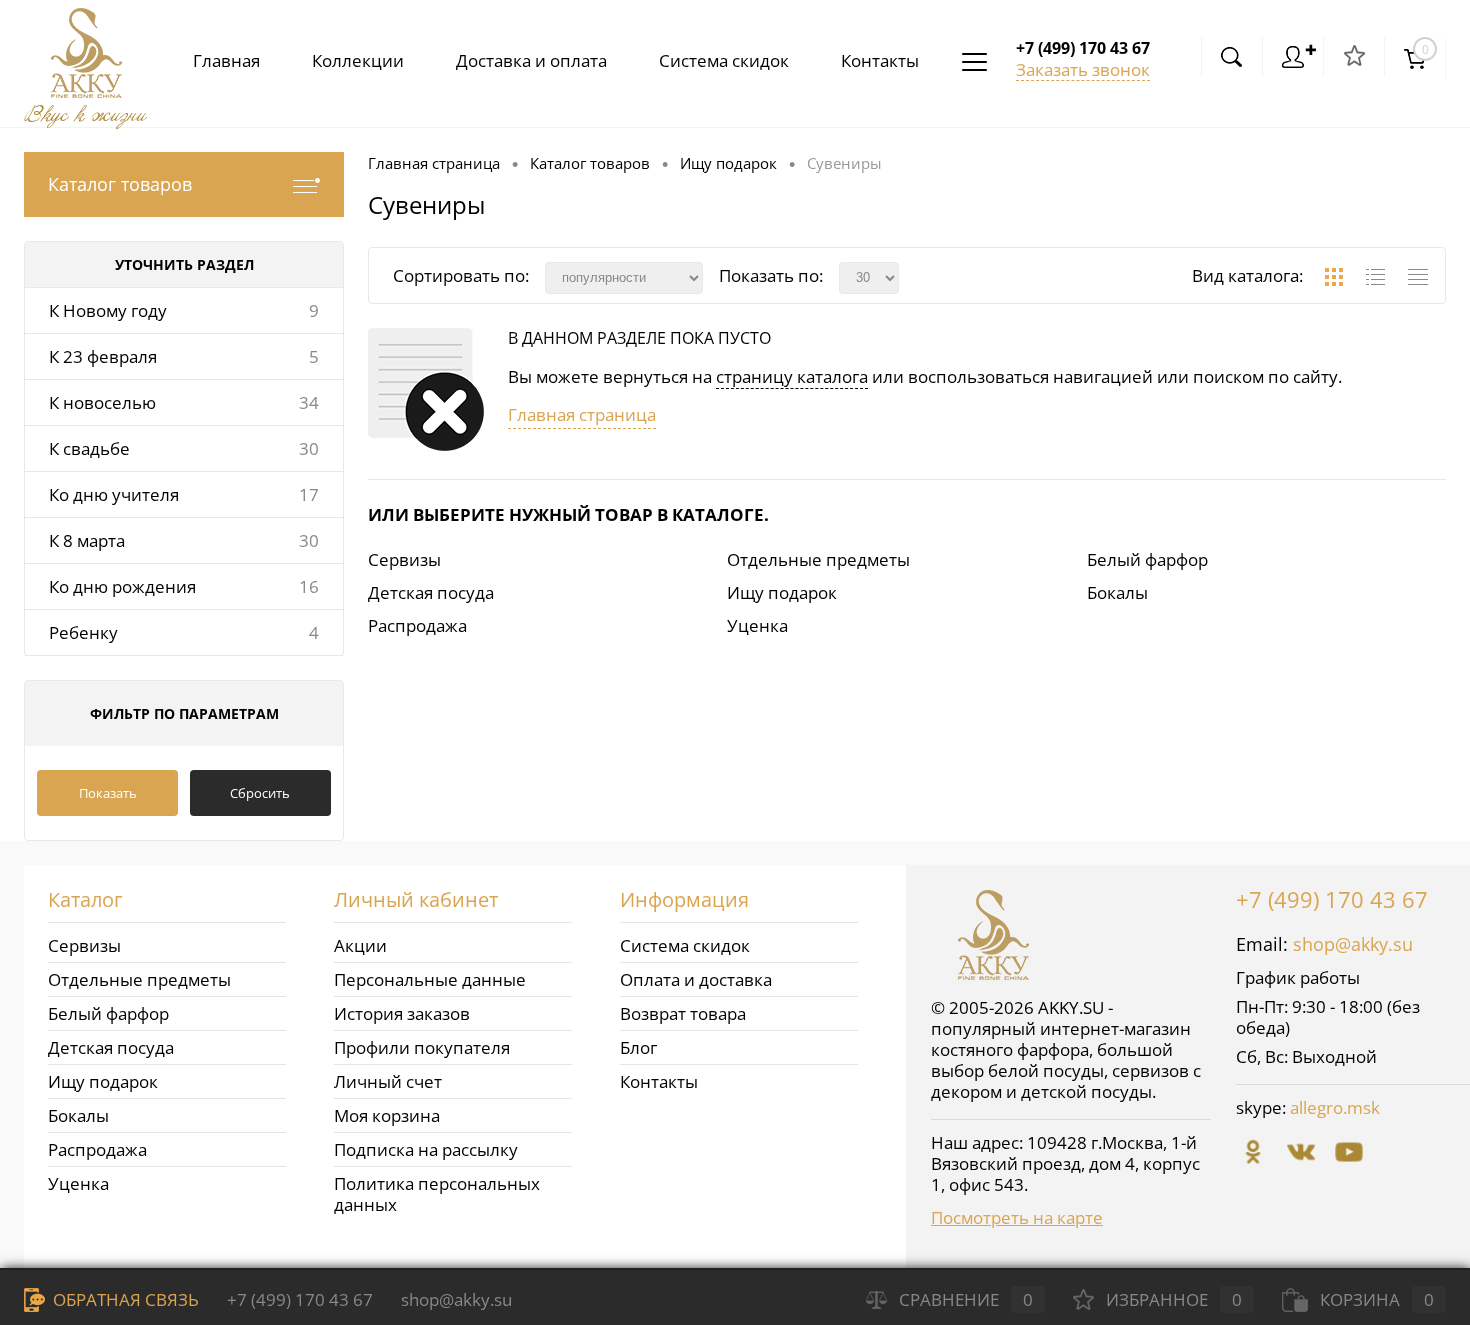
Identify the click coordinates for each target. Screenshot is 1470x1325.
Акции (360, 945)
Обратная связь (124, 1299)
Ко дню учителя (114, 494)
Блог (638, 1047)
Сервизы (404, 559)
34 (309, 402)
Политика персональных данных (437, 1194)
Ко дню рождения (122, 586)
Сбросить (260, 793)
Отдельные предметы (818, 559)
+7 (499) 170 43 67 (1332, 899)
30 (309, 448)
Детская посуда (431, 592)
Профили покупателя (422, 1047)
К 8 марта (87, 540)
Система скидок (724, 60)
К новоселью (102, 402)
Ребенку (83, 632)
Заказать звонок (1083, 69)
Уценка (757, 625)
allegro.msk (1335, 1107)
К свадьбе (89, 448)
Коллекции (358, 60)
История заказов (402, 1013)
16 (309, 586)
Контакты (880, 60)
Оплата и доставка (696, 979)
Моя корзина (387, 1115)
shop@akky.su (1353, 944)
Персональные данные (430, 979)
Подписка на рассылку (426, 1149)
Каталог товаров (120, 184)
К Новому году (108, 310)
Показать (108, 793)
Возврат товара (683, 1013)
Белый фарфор (1147, 559)
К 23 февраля (103, 356)
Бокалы (1117, 592)
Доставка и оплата (531, 60)
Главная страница (582, 414)
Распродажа (417, 625)
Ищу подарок (782, 592)
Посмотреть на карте (1017, 1217)
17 (309, 494)
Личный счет (388, 1081)
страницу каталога (792, 376)
